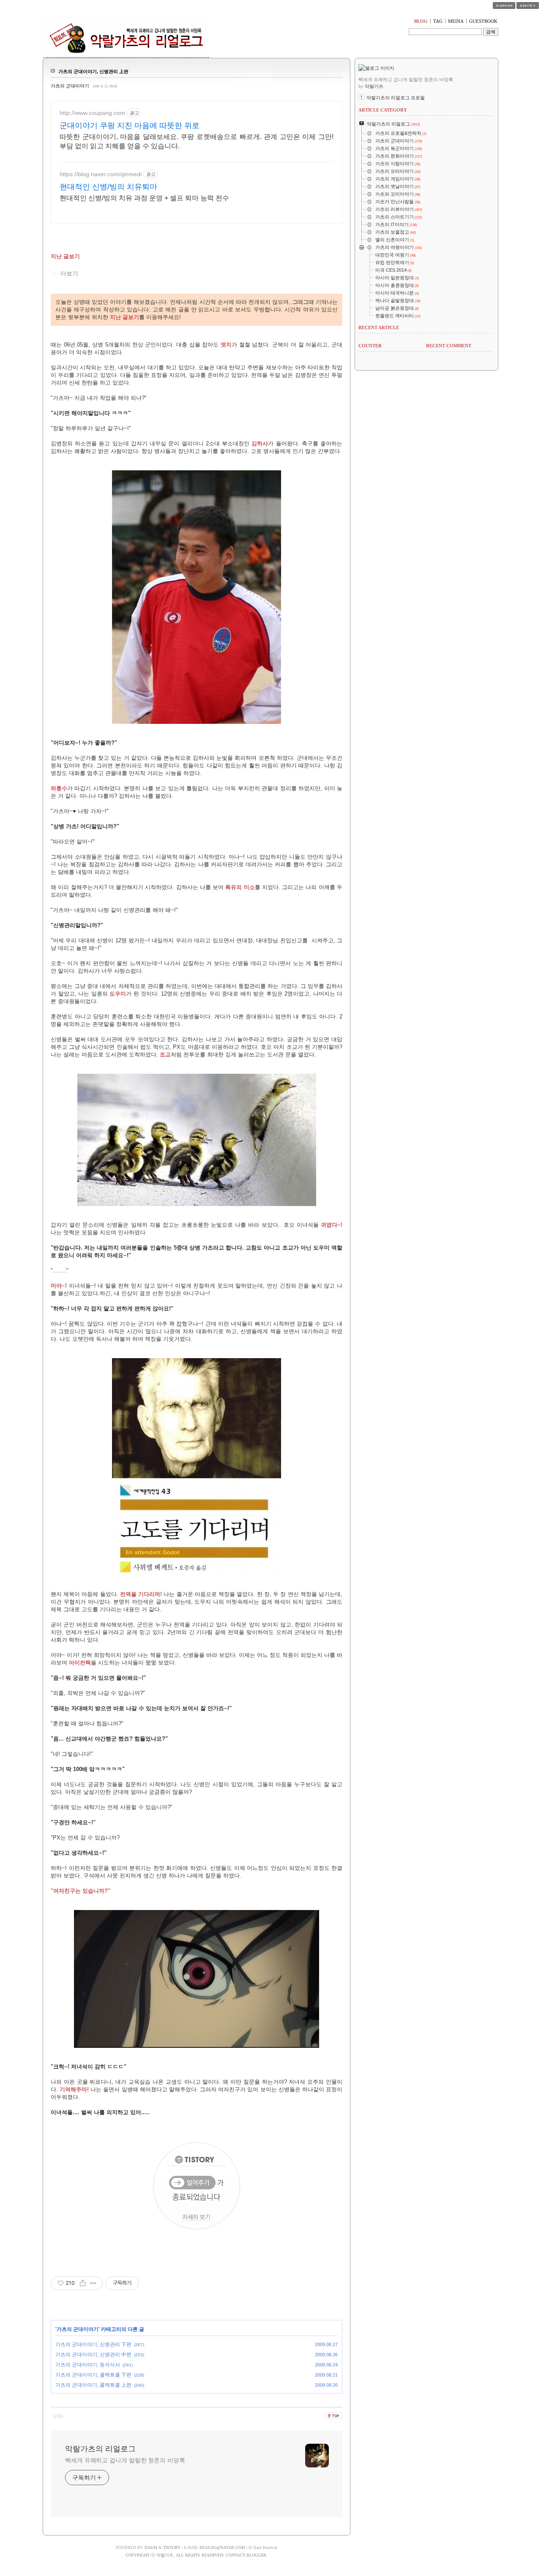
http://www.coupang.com (92, 113)
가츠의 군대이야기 (70, 86)
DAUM (151, 2547)
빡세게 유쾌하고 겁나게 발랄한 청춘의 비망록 (125, 2460)
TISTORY (172, 2547)
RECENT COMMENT (449, 346)
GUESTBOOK (483, 21)
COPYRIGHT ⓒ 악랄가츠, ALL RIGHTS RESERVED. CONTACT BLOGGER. (197, 2555)
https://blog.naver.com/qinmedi (101, 174)
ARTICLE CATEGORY (383, 110)
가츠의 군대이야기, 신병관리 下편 (93, 2344)
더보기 (69, 273)
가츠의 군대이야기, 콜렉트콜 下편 (93, 2375)
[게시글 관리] (93, 2283)
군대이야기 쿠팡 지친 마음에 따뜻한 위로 (130, 126)
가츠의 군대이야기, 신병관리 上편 (93, 71)
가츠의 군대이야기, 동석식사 (88, 2365)
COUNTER (370, 346)
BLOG (421, 21)
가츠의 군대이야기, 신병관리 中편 (93, 2355)
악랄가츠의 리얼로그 (100, 2449)
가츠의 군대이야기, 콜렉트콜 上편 (93, 2385)
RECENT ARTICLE (379, 327)
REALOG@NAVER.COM (222, 2547)
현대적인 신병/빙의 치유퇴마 (108, 187)
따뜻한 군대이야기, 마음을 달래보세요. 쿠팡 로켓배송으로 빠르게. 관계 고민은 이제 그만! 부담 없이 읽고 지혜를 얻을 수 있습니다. (197, 141)
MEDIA (456, 21)
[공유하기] (83, 2283)
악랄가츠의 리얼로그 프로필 (396, 98)
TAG (438, 21)
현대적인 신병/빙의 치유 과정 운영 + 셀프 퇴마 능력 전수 (144, 198)
